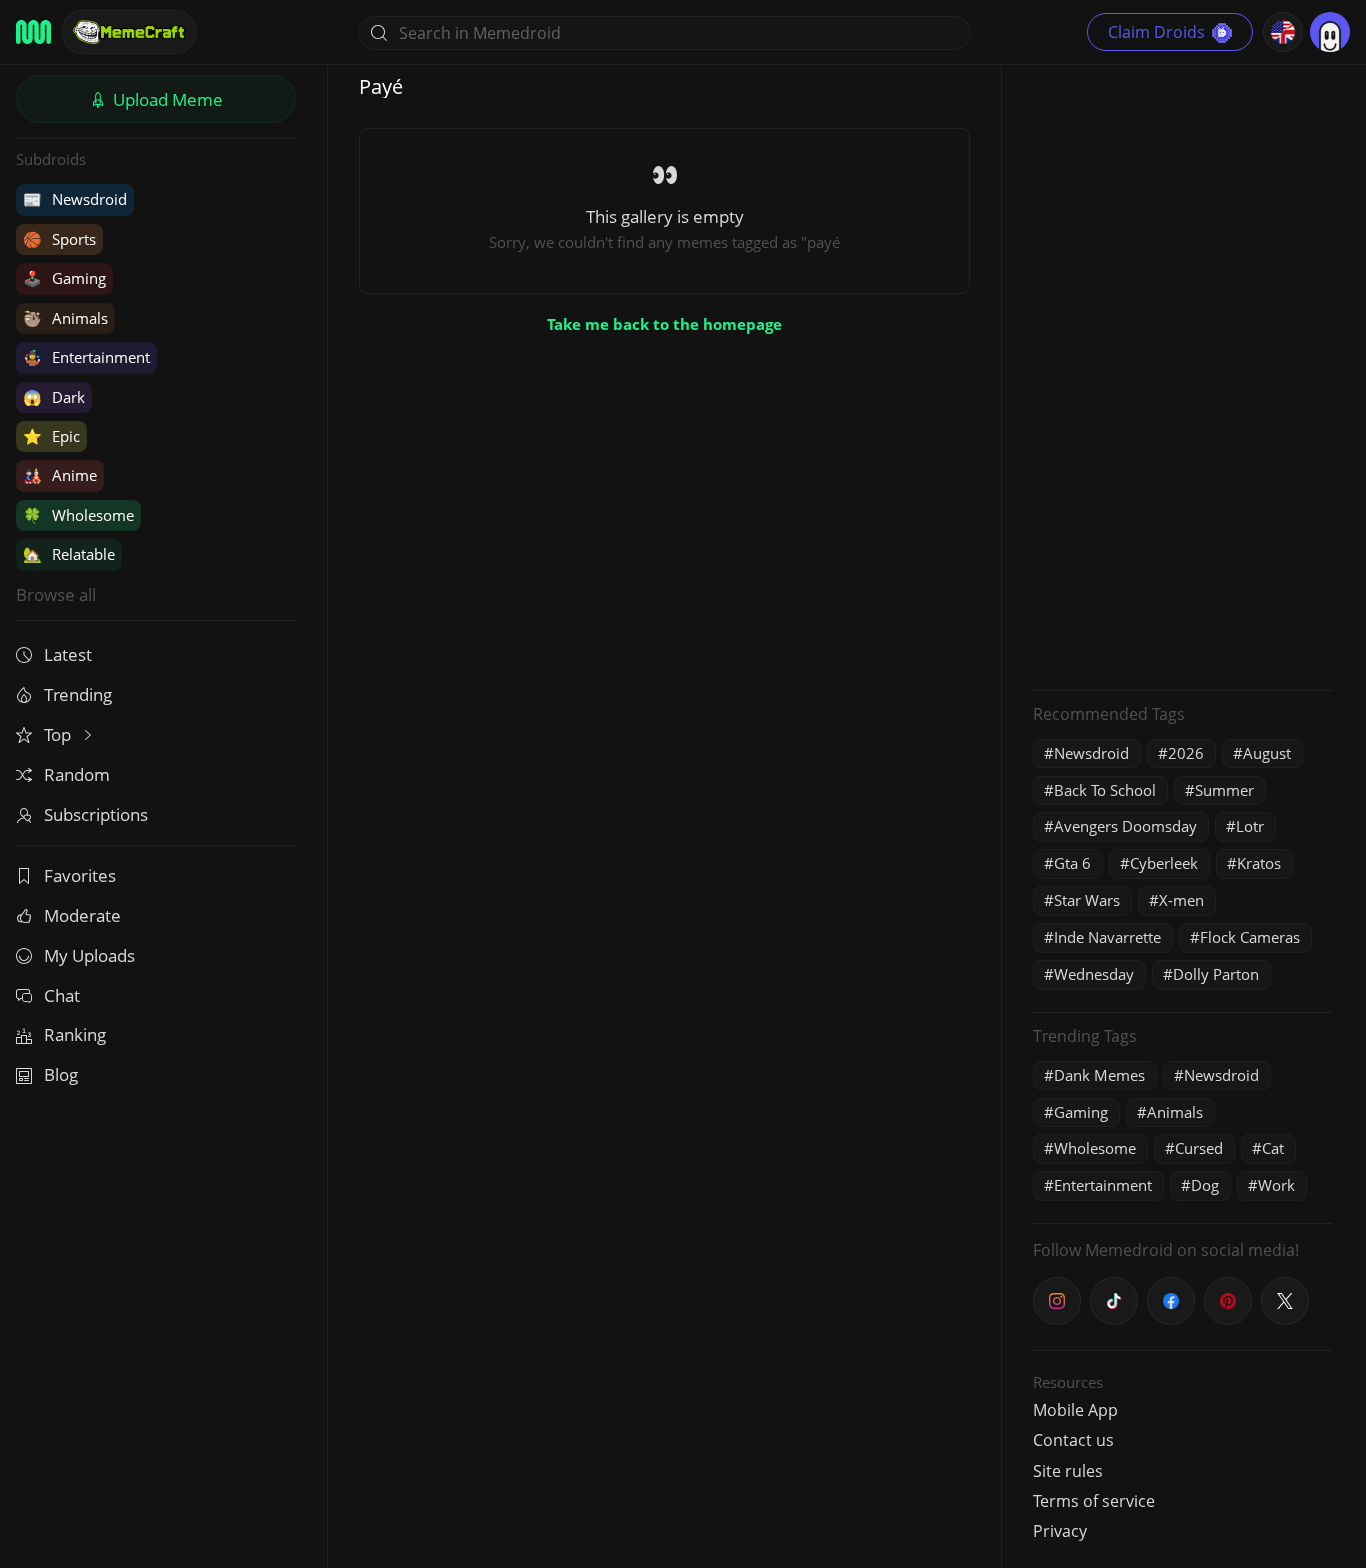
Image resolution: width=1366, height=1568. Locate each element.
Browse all (56, 594)
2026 (1186, 753)
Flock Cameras (1250, 937)
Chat (62, 995)
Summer (1224, 790)
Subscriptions (96, 814)
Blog (61, 1074)
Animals (65, 318)
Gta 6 (1072, 863)
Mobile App (1075, 1410)
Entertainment (86, 357)
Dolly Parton (1216, 974)
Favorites (80, 875)
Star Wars (1087, 900)
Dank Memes (1099, 1075)
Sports (59, 239)
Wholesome (78, 515)
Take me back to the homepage (664, 324)
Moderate (82, 915)
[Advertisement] (1183, 375)
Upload (166, 99)
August (1267, 753)
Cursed (1199, 1148)
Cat (1273, 1148)
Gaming (64, 278)
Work (1276, 1185)
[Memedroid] (33, 32)
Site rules (1068, 1471)
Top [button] (59, 734)
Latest (68, 654)
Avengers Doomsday (1125, 826)
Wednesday (1094, 974)
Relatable (69, 554)
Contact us (1073, 1440)
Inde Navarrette (1107, 937)
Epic (51, 436)
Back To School (1105, 790)
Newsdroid (75, 199)
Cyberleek (1164, 863)
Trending (78, 694)
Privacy (1060, 1531)
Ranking (75, 1034)
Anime (60, 475)
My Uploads (89, 955)
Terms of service (1094, 1501)
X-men (1181, 900)
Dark (54, 397)
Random (77, 774)
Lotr (1250, 826)
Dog (1205, 1185)
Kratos (1259, 863)
